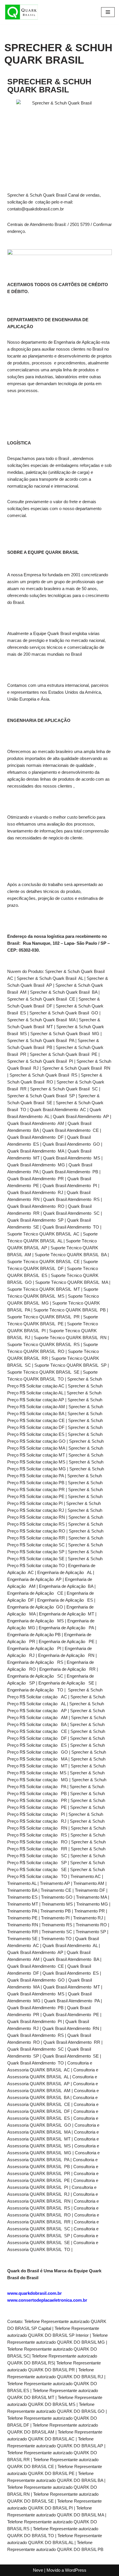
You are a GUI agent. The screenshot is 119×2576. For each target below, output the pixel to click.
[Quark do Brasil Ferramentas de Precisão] (22, 12)
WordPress (76, 2570)
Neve (38, 2570)
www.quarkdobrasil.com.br (35, 2293)
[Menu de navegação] (108, 12)
